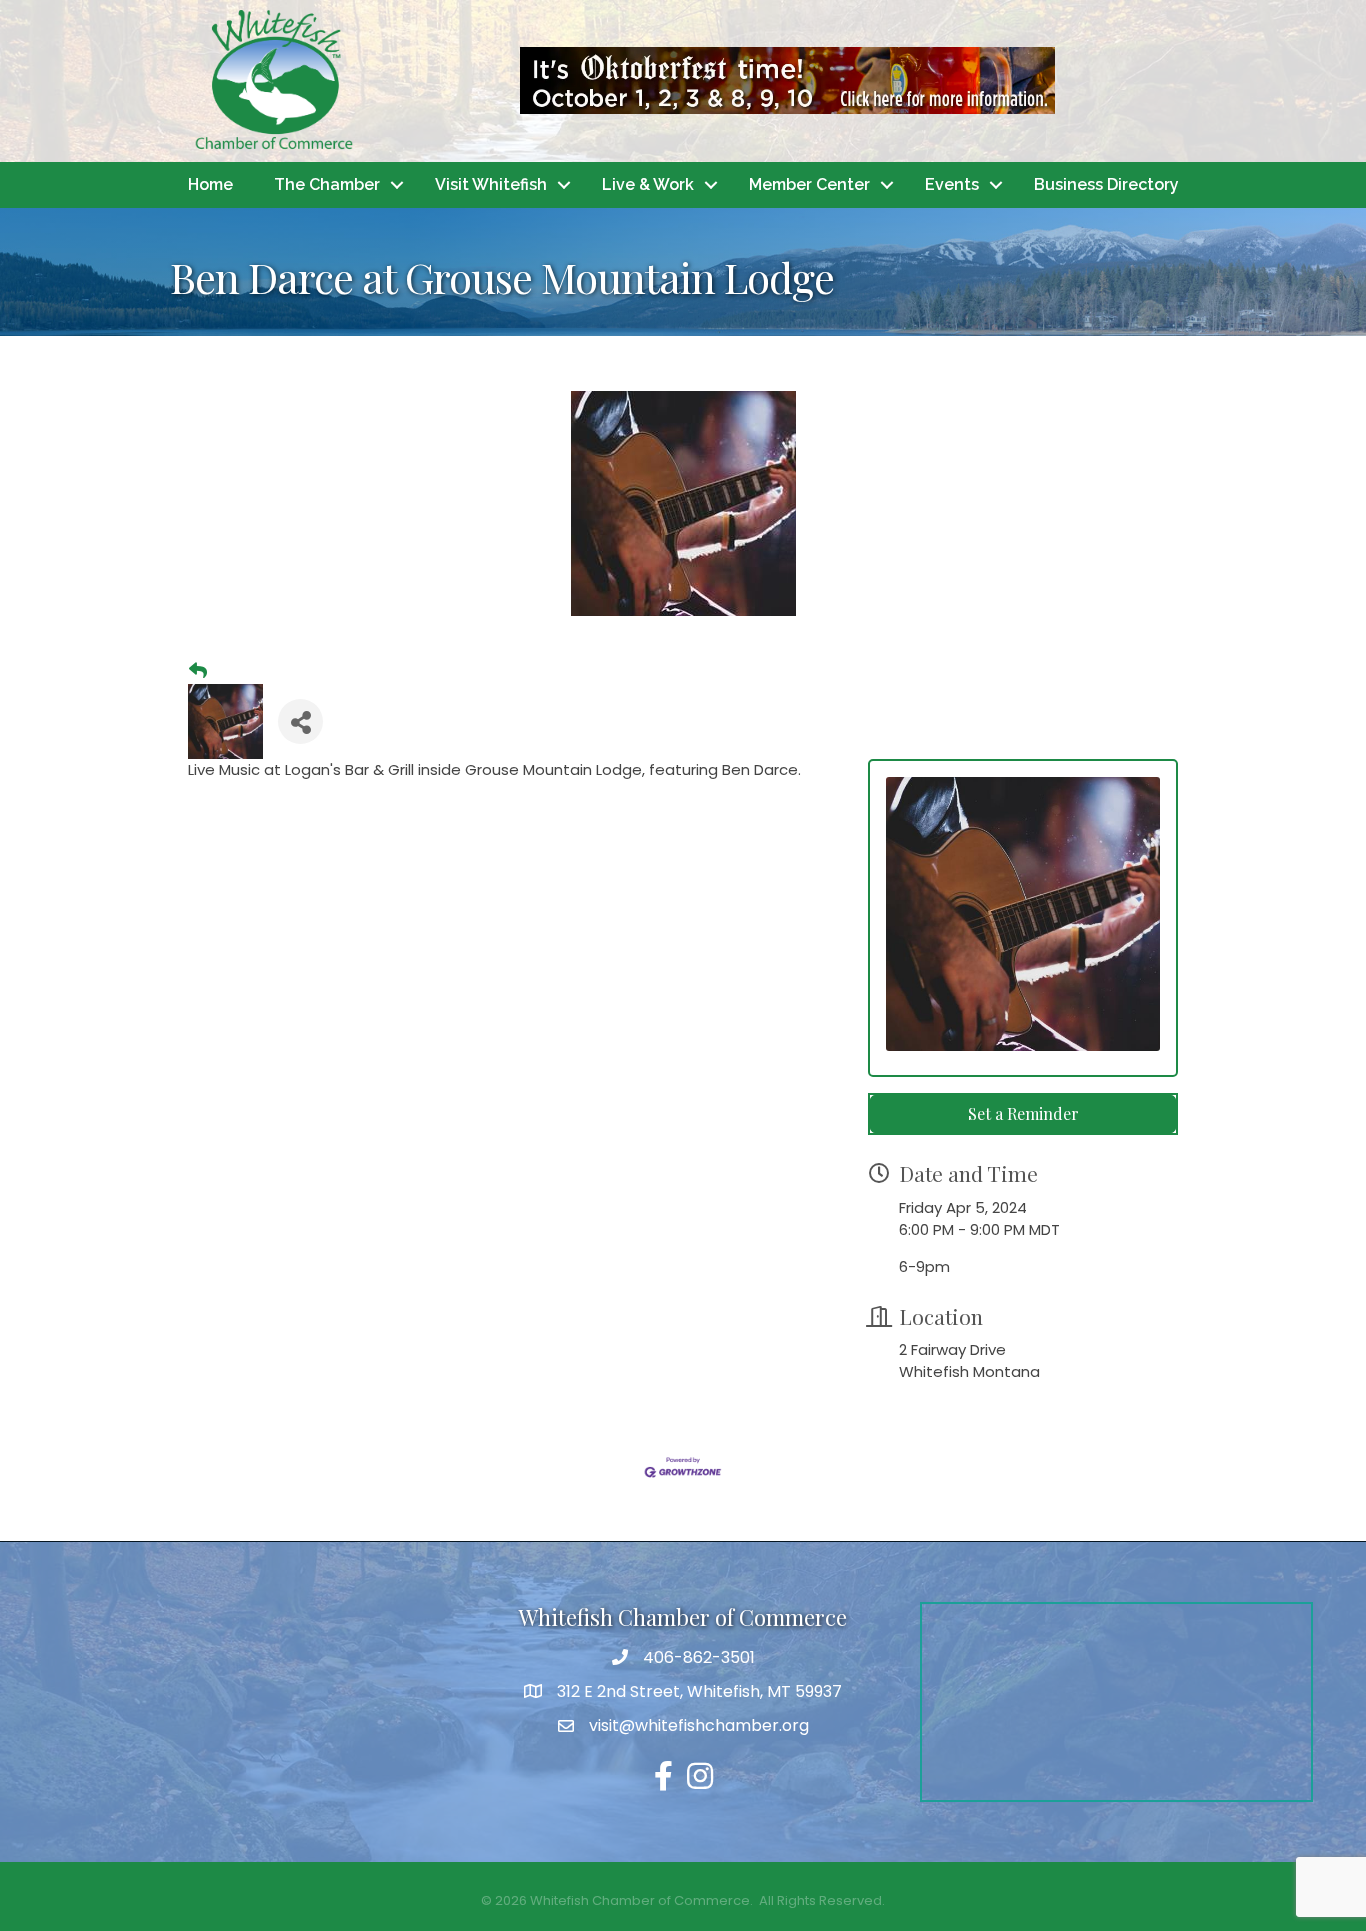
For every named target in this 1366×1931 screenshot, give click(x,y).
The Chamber (327, 184)
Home (210, 184)
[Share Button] (300, 721)
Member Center (809, 184)
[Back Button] (198, 671)
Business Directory (1106, 184)
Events (952, 184)
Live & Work (648, 184)
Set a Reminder (1023, 1113)
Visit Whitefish (491, 184)
